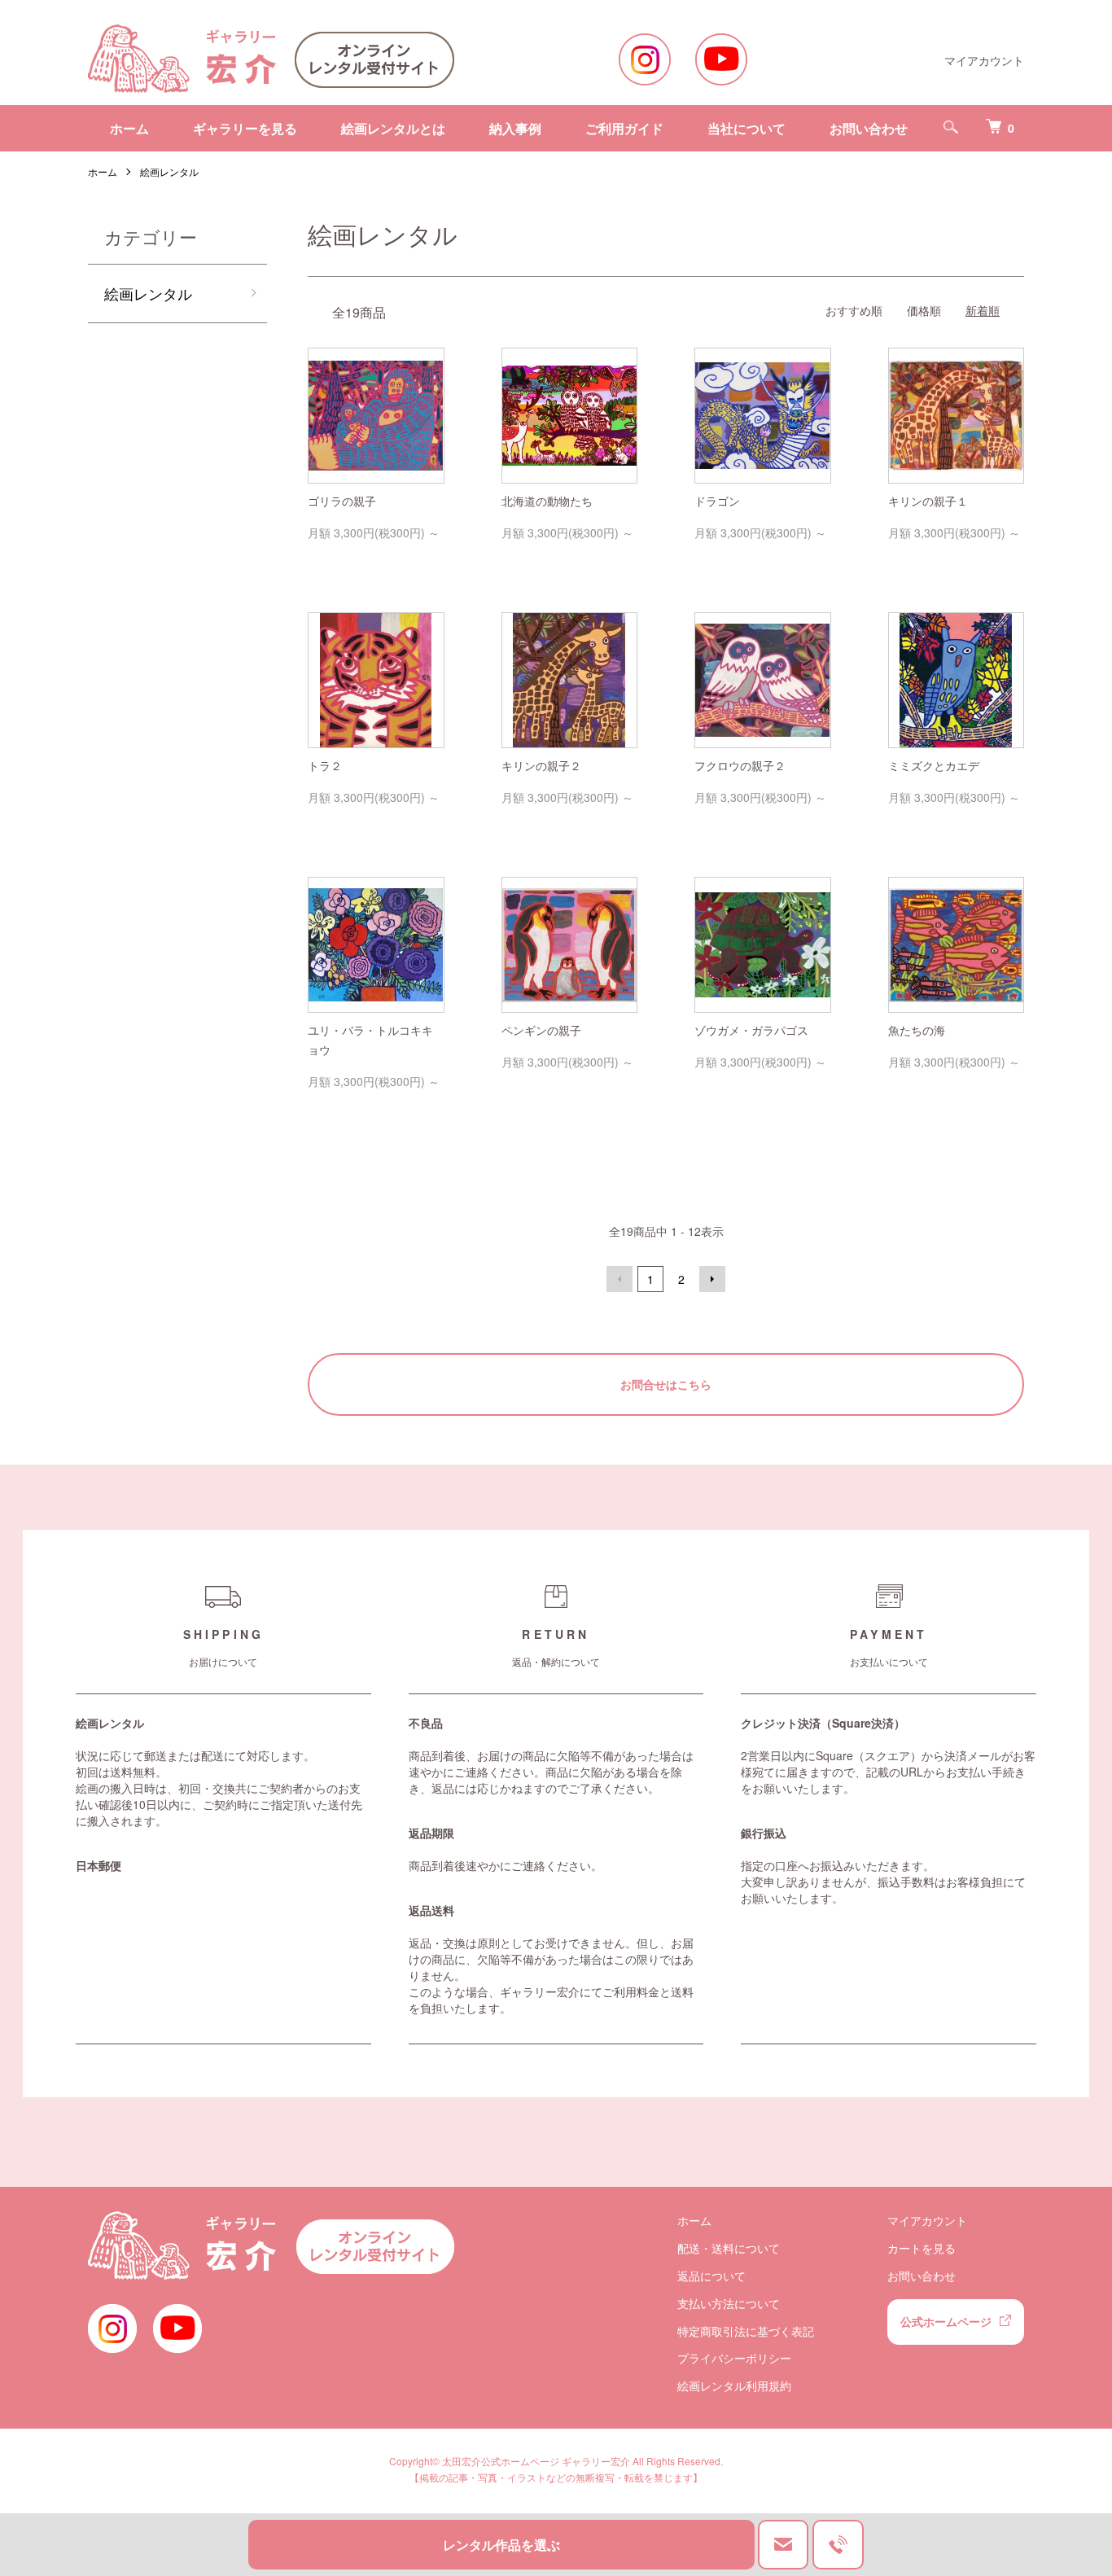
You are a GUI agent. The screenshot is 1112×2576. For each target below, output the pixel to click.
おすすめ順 (854, 310)
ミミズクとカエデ (934, 765)
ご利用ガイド (624, 128)
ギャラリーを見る (245, 128)
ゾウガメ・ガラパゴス (751, 1030)
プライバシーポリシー (734, 2358)
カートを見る (922, 2248)
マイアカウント (984, 60)
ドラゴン (717, 501)
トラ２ (325, 765)
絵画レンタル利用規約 (734, 2385)
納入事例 (515, 128)
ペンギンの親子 (541, 1030)
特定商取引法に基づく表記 (746, 2331)
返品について (711, 2276)
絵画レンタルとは (393, 128)
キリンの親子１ (928, 501)
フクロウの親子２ (740, 765)
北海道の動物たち (547, 501)
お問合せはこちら (666, 1384)
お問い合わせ (869, 128)
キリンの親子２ (541, 765)
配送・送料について (729, 2248)
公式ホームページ (946, 2321)
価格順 (924, 310)
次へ (712, 1279)
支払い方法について (729, 2303)
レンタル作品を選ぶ (501, 2545)
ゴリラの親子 (342, 501)
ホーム (129, 128)
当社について (746, 128)
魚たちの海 (917, 1030)
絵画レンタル (169, 171)
